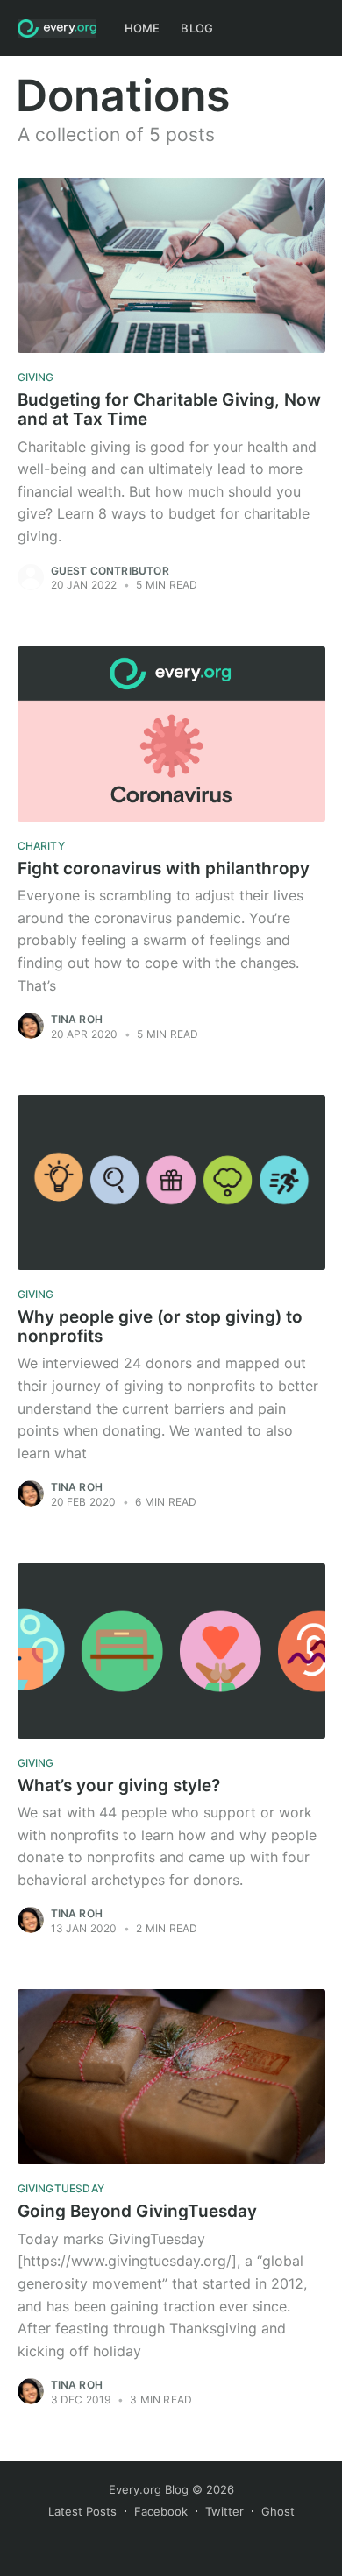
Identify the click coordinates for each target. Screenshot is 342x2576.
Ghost (278, 2511)
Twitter (224, 2511)
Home (142, 28)
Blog (197, 28)
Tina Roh (77, 1019)
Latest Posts (82, 2511)
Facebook (161, 2511)
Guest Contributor (110, 571)
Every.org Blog (149, 2489)
